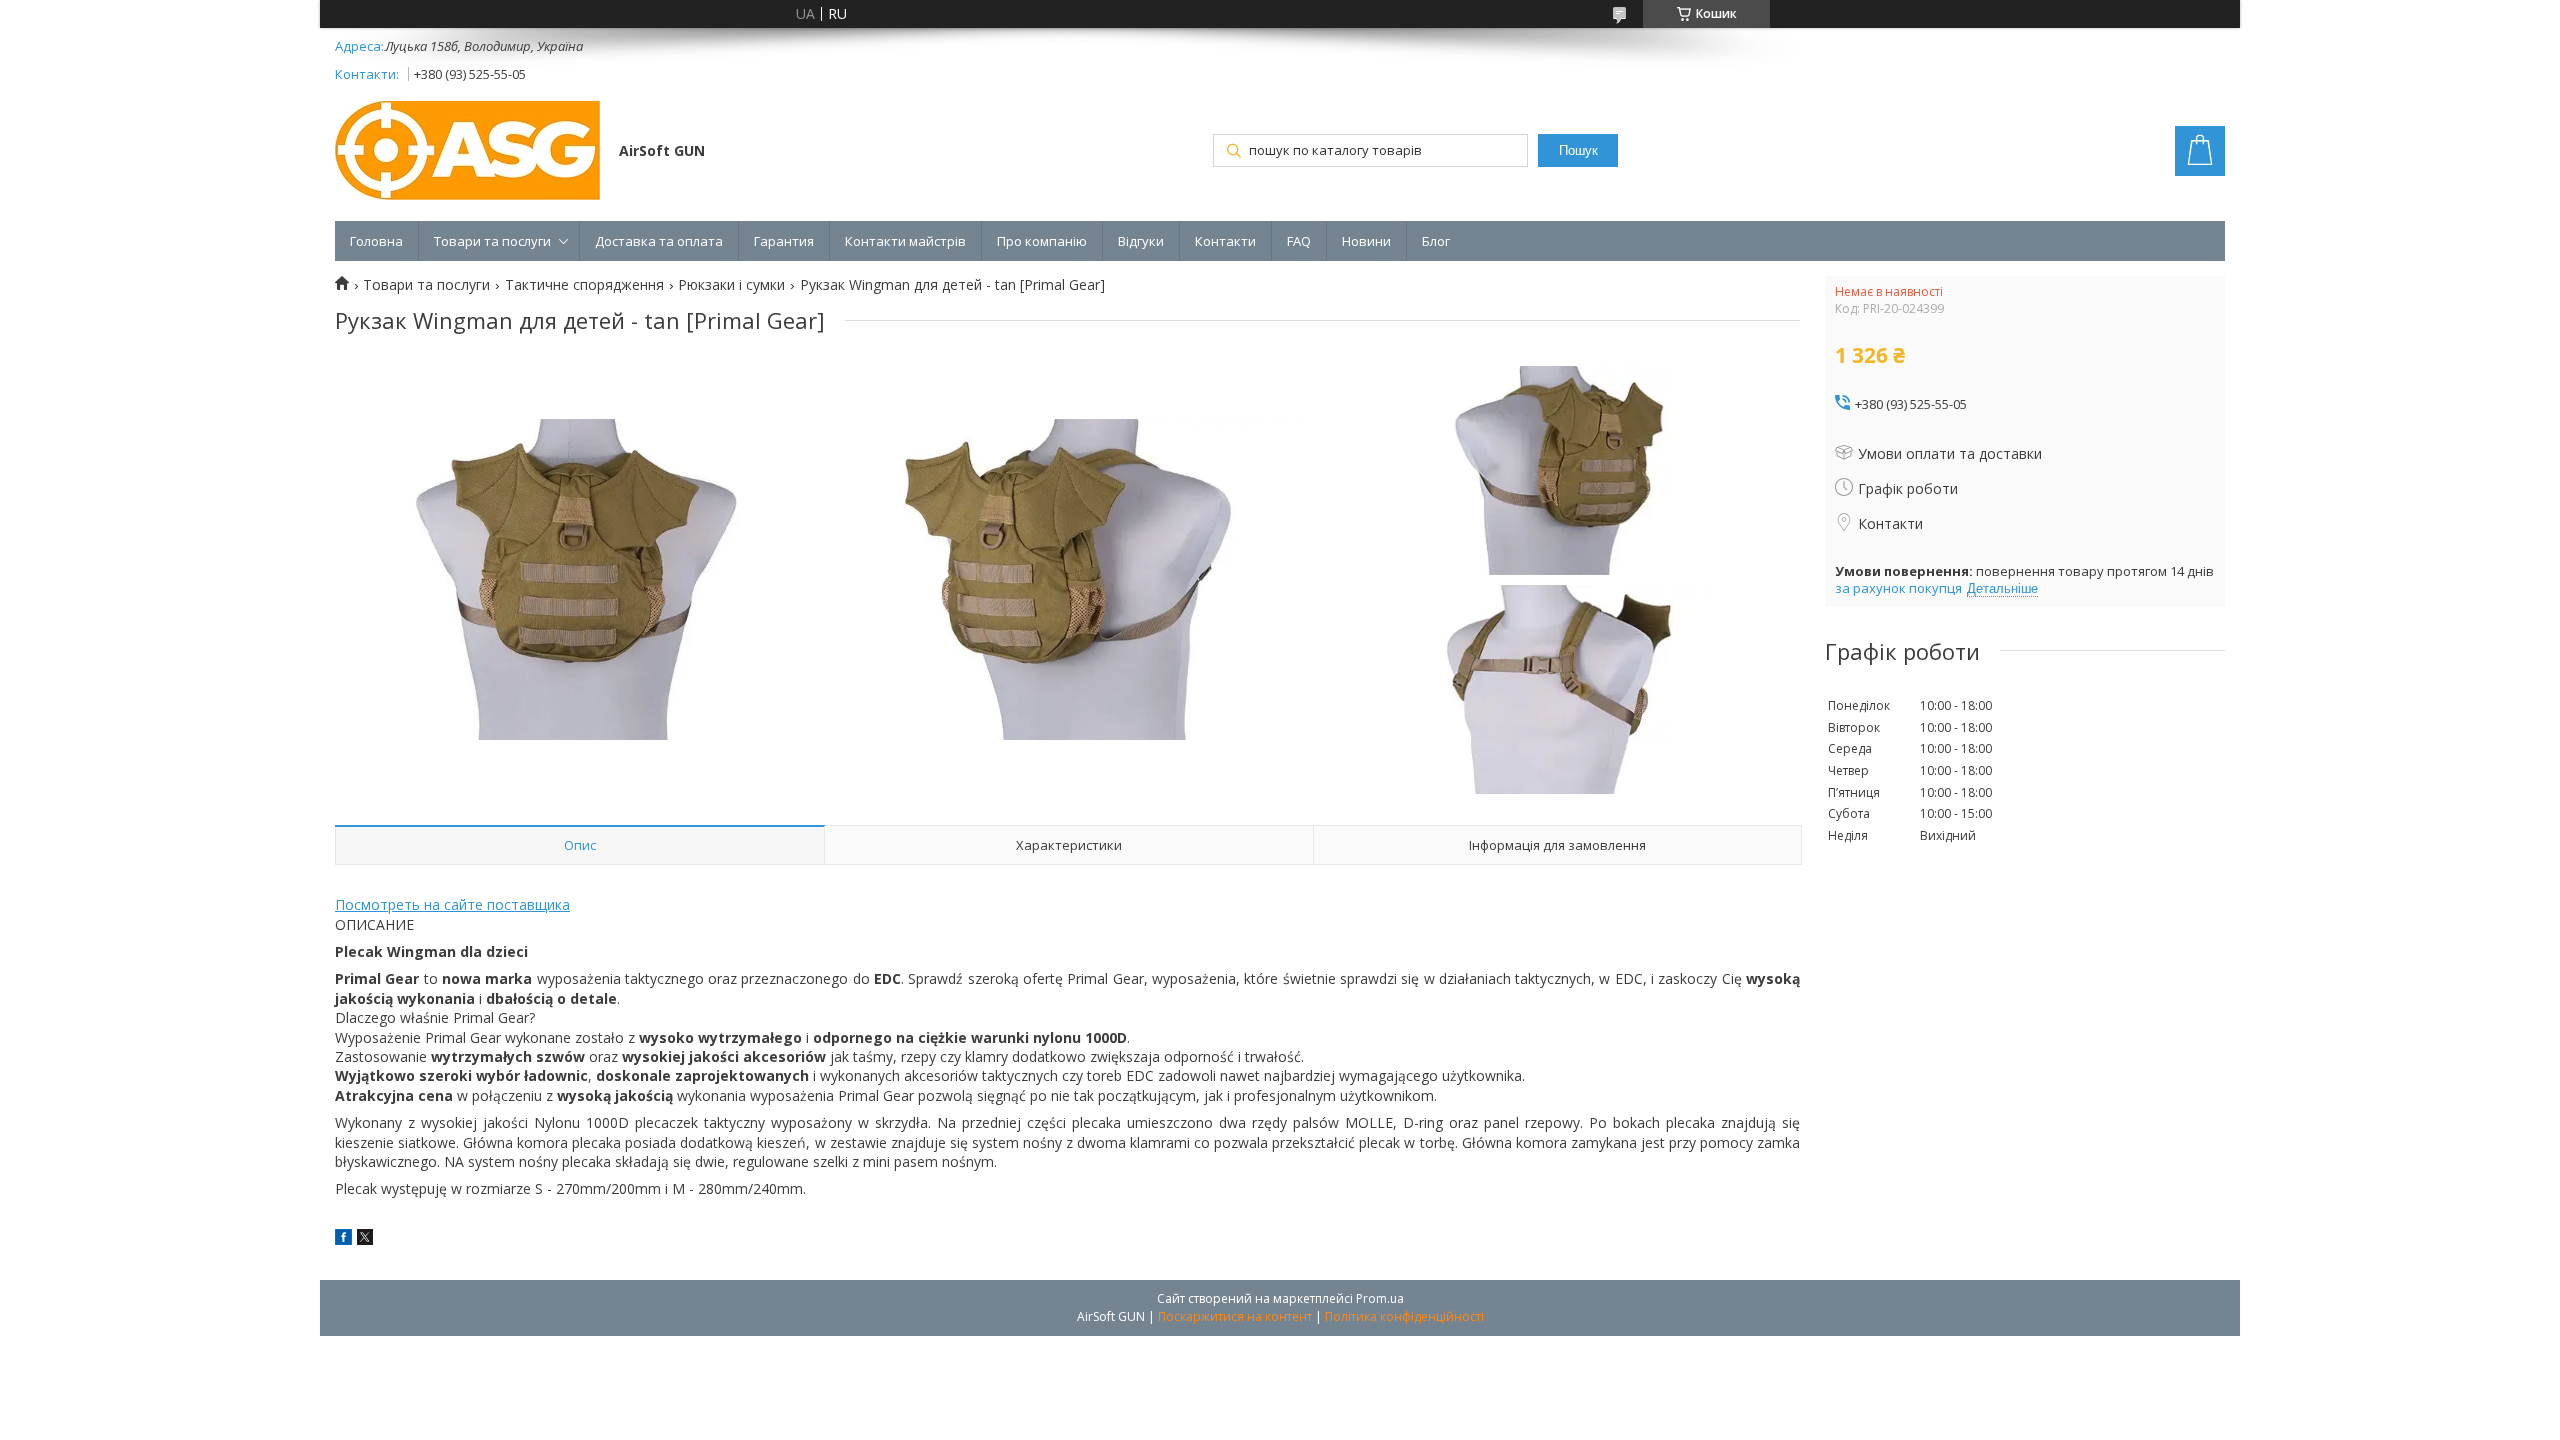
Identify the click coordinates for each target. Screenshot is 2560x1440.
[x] (365, 1239)
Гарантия (784, 241)
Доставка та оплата (659, 241)
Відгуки (1141, 241)
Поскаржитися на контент (1235, 1316)
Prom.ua (1380, 1298)
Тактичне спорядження (584, 285)
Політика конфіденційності (1404, 1316)
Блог (1436, 241)
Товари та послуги (492, 241)
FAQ (1299, 241)
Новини (1366, 241)
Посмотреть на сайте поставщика (452, 904)
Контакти (1225, 241)
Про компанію (1042, 241)
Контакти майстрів (905, 241)
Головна (376, 241)
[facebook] (343, 1239)
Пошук (1578, 150)
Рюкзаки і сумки (731, 285)
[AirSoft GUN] (467, 152)
